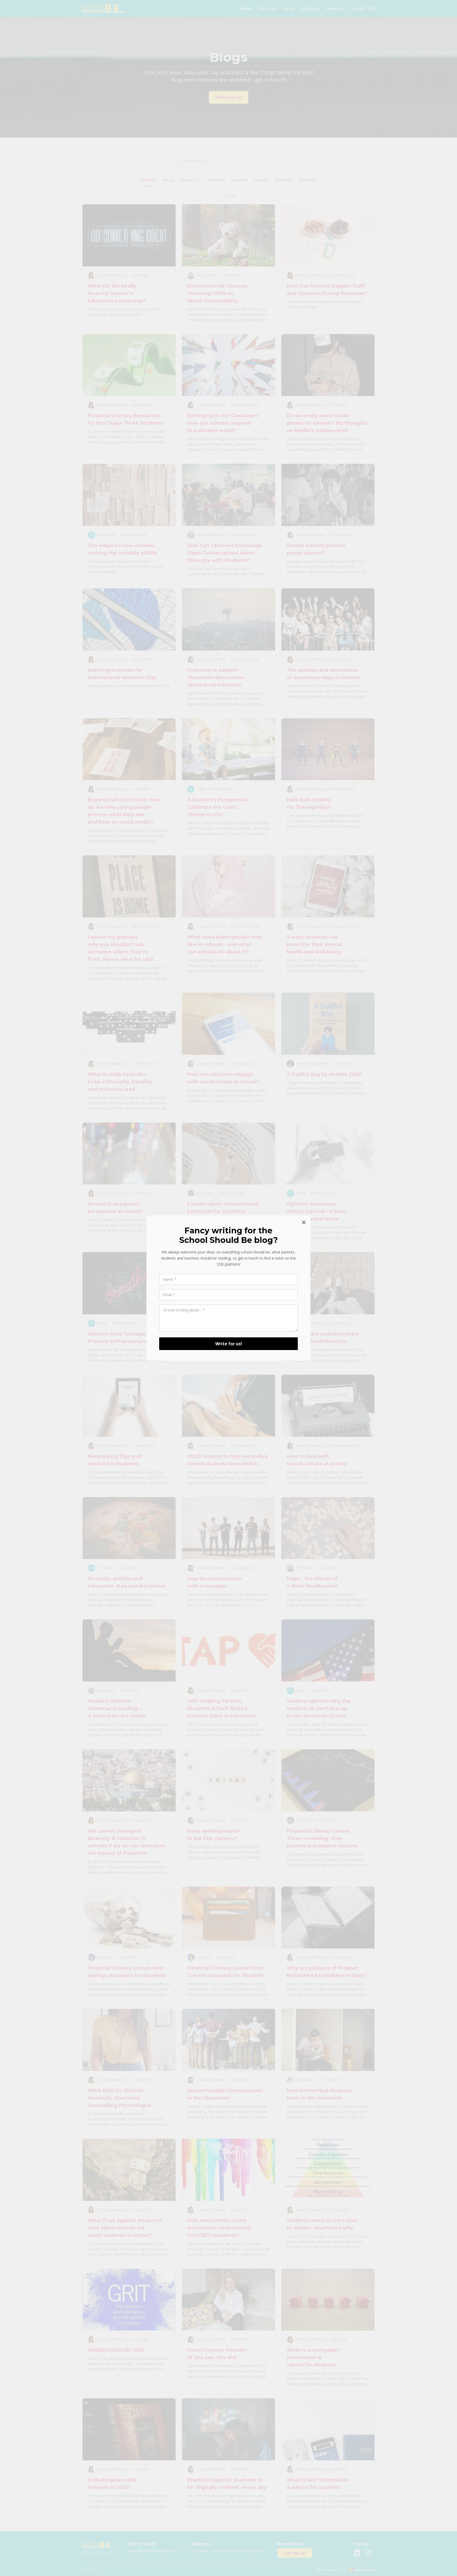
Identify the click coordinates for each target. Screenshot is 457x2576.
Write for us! (229, 1344)
